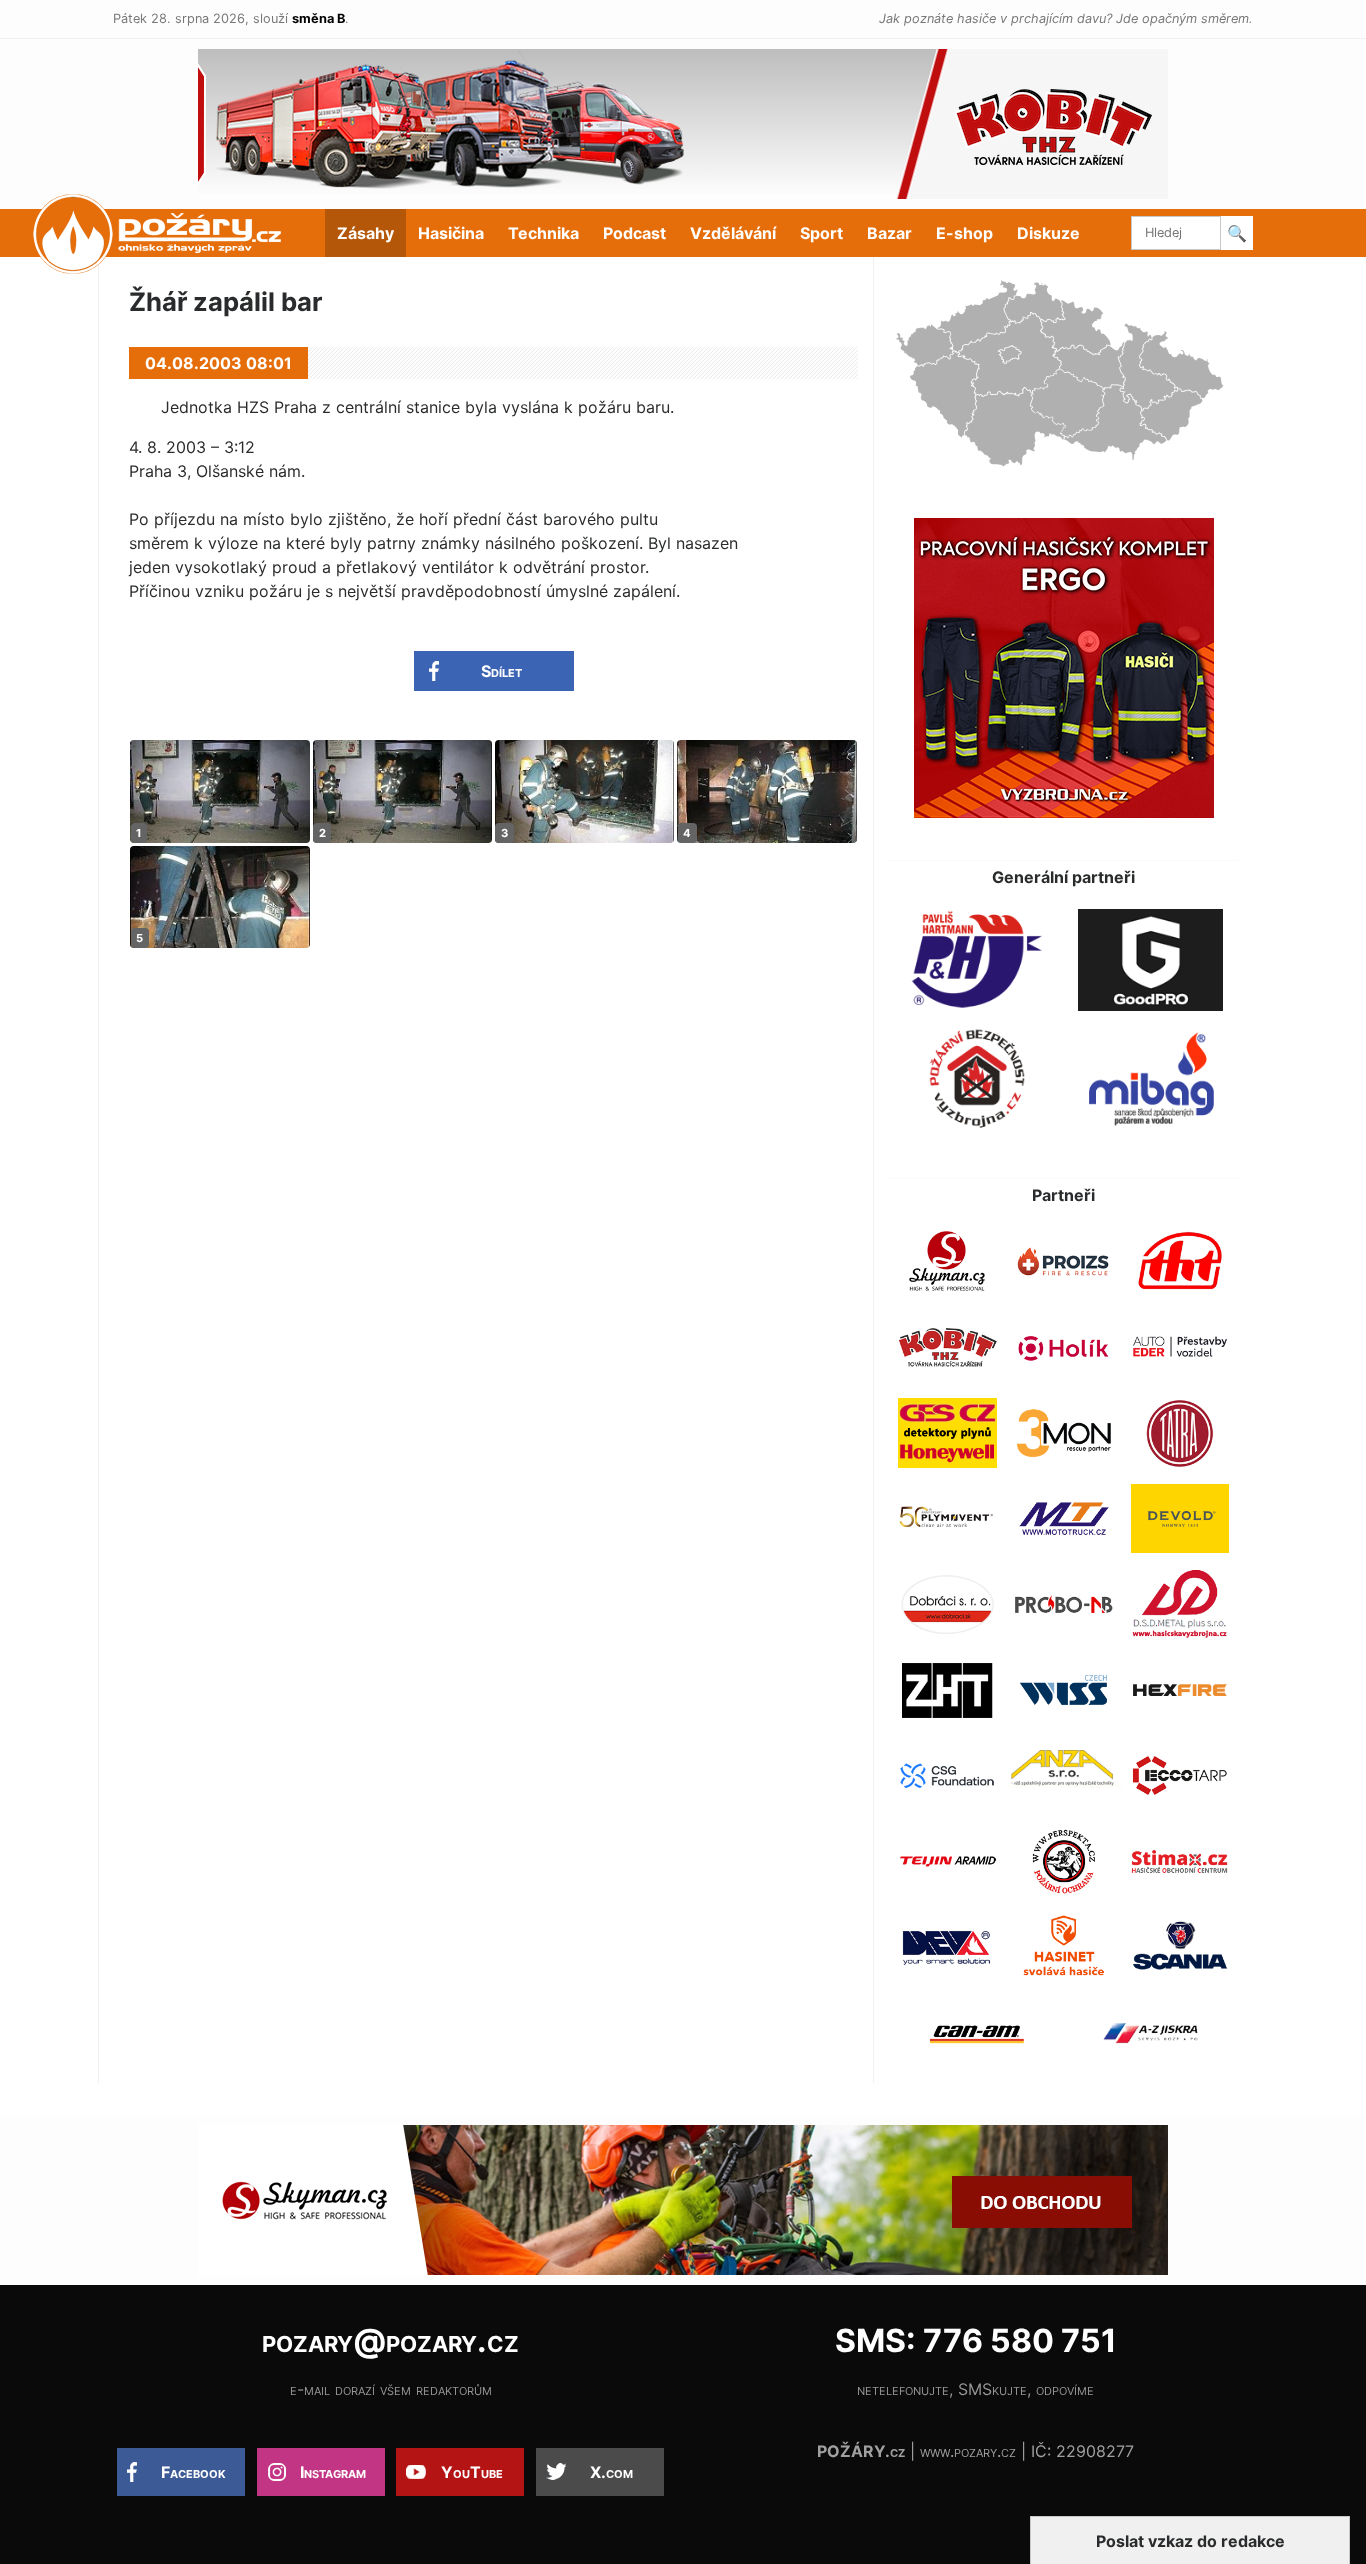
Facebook (193, 2472)
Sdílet (501, 671)
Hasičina (451, 233)
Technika (543, 233)
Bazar (889, 233)
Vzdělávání (733, 233)
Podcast (634, 233)
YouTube (472, 2472)
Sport (821, 233)
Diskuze (1048, 233)
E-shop (964, 233)
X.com (611, 2472)
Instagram (333, 2472)
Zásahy (365, 233)
